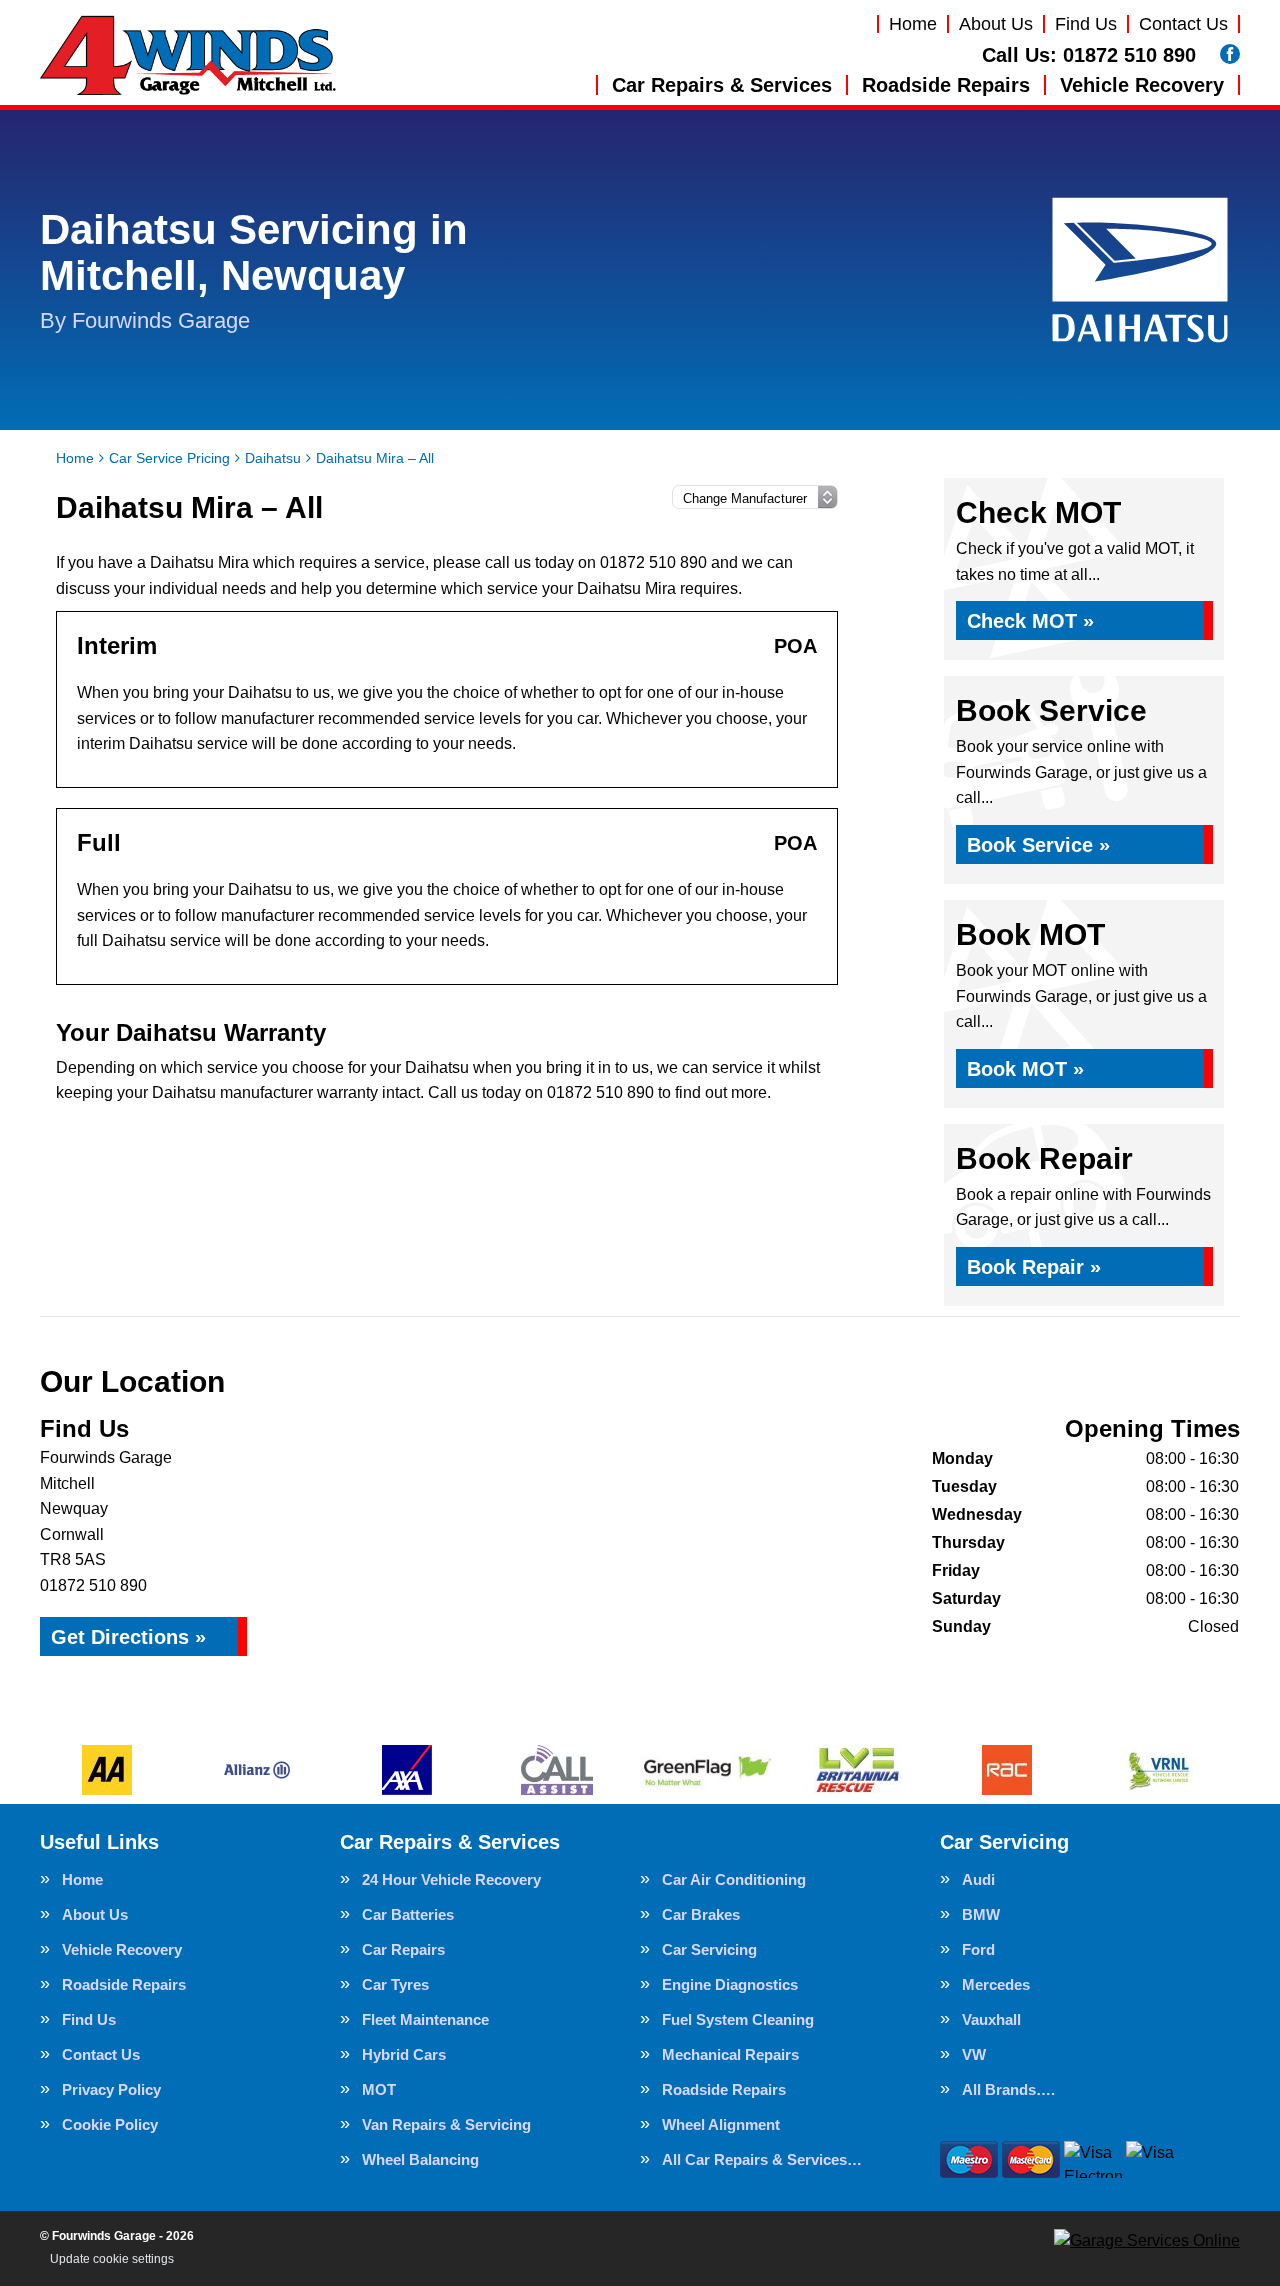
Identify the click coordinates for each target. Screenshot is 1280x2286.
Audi (978, 1879)
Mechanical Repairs (730, 2054)
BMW (981, 1914)
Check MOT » (1030, 621)
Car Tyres (395, 1984)
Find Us (1086, 24)
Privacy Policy (111, 2089)
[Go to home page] (188, 55)
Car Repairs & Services (722, 85)
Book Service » (1038, 845)
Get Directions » (128, 1637)
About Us (996, 24)
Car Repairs (403, 1949)
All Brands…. (1008, 2089)
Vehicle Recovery (1142, 85)
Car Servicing (709, 1949)
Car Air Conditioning (734, 1879)
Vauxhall (991, 2019)
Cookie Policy (110, 2124)
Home (913, 24)
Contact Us (1183, 24)
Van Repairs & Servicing (446, 2124)
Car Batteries (408, 1914)
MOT (379, 2089)
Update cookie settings (112, 2259)
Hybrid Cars (404, 2054)
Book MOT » (1025, 1069)
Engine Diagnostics (730, 1984)
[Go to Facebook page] (1230, 54)
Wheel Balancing (420, 2159)
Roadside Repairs (946, 85)
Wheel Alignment (721, 2124)
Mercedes (996, 1984)
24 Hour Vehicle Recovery (451, 1879)
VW (974, 2054)
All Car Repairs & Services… (762, 2159)
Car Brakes (701, 1914)
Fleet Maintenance (425, 2019)
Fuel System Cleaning (738, 2019)
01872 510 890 (1089, 55)
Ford (978, 1949)
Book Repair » (1034, 1267)
